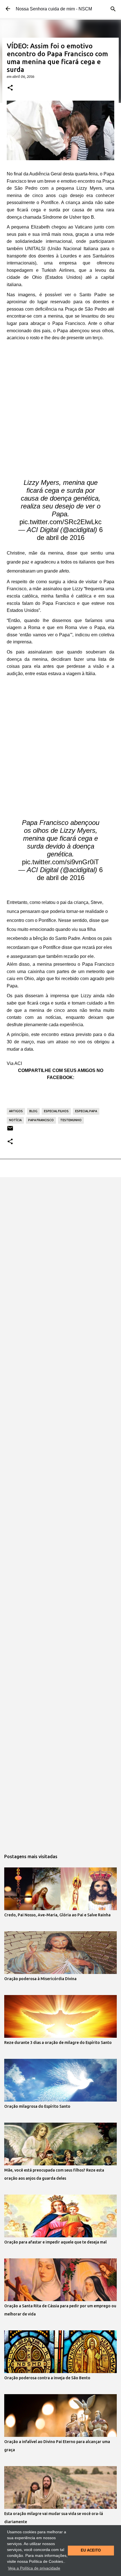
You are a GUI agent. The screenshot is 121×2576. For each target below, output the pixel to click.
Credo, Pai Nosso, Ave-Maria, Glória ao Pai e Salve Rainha (57, 1915)
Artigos (16, 1111)
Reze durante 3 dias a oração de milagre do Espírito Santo (58, 2043)
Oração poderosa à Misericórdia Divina (40, 1979)
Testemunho (71, 1120)
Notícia (15, 1120)
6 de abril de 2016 (70, 534)
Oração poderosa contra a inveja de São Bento (47, 2378)
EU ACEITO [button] (91, 2550)
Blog (33, 1111)
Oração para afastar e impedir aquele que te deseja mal (55, 2242)
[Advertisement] (60, 405)
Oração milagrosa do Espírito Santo (37, 2106)
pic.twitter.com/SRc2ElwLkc (60, 522)
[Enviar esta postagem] (10, 1130)
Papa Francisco (41, 1120)
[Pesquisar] (113, 9)
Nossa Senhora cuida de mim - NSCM (54, 9)
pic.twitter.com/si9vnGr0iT (60, 862)
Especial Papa (86, 1111)
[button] (10, 88)
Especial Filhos (56, 1111)
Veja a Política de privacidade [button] (34, 2568)
